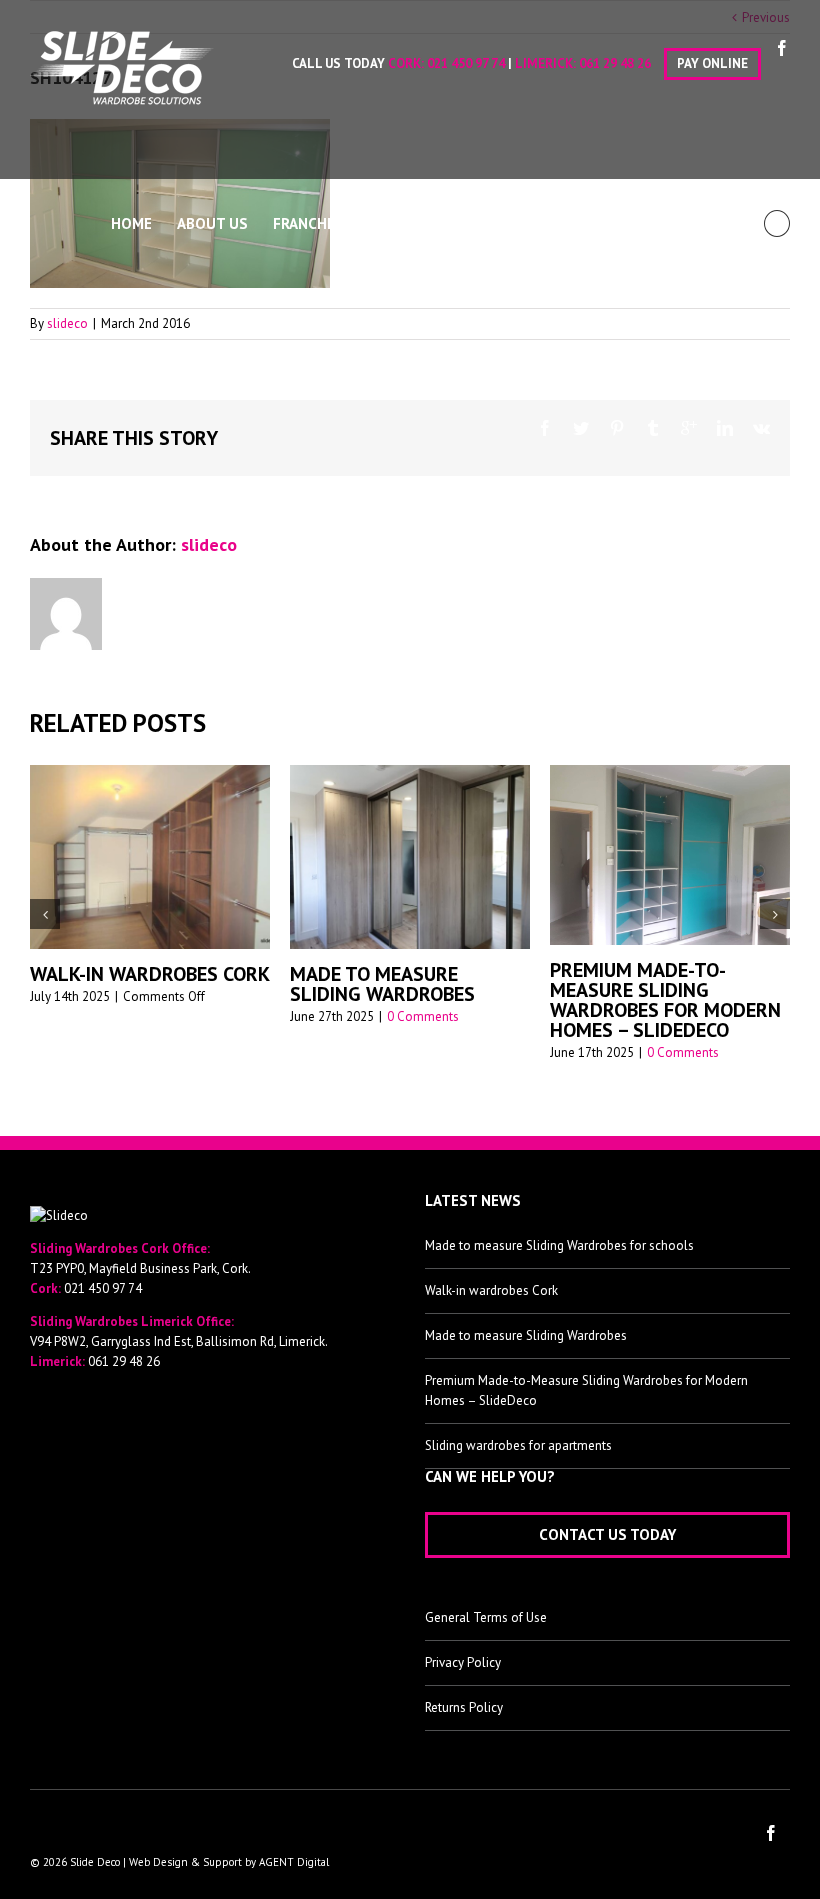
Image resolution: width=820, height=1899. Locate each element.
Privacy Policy (463, 1662)
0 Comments (423, 1016)
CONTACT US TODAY (607, 1534)
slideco (67, 323)
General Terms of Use (486, 1617)
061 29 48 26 (615, 63)
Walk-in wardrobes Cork (150, 974)
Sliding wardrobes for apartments (518, 1445)
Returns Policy (464, 1707)
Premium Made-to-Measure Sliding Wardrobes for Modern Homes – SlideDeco (665, 1000)
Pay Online (712, 63)
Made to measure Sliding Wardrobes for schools (559, 1245)
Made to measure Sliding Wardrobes (382, 984)
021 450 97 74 (466, 63)
